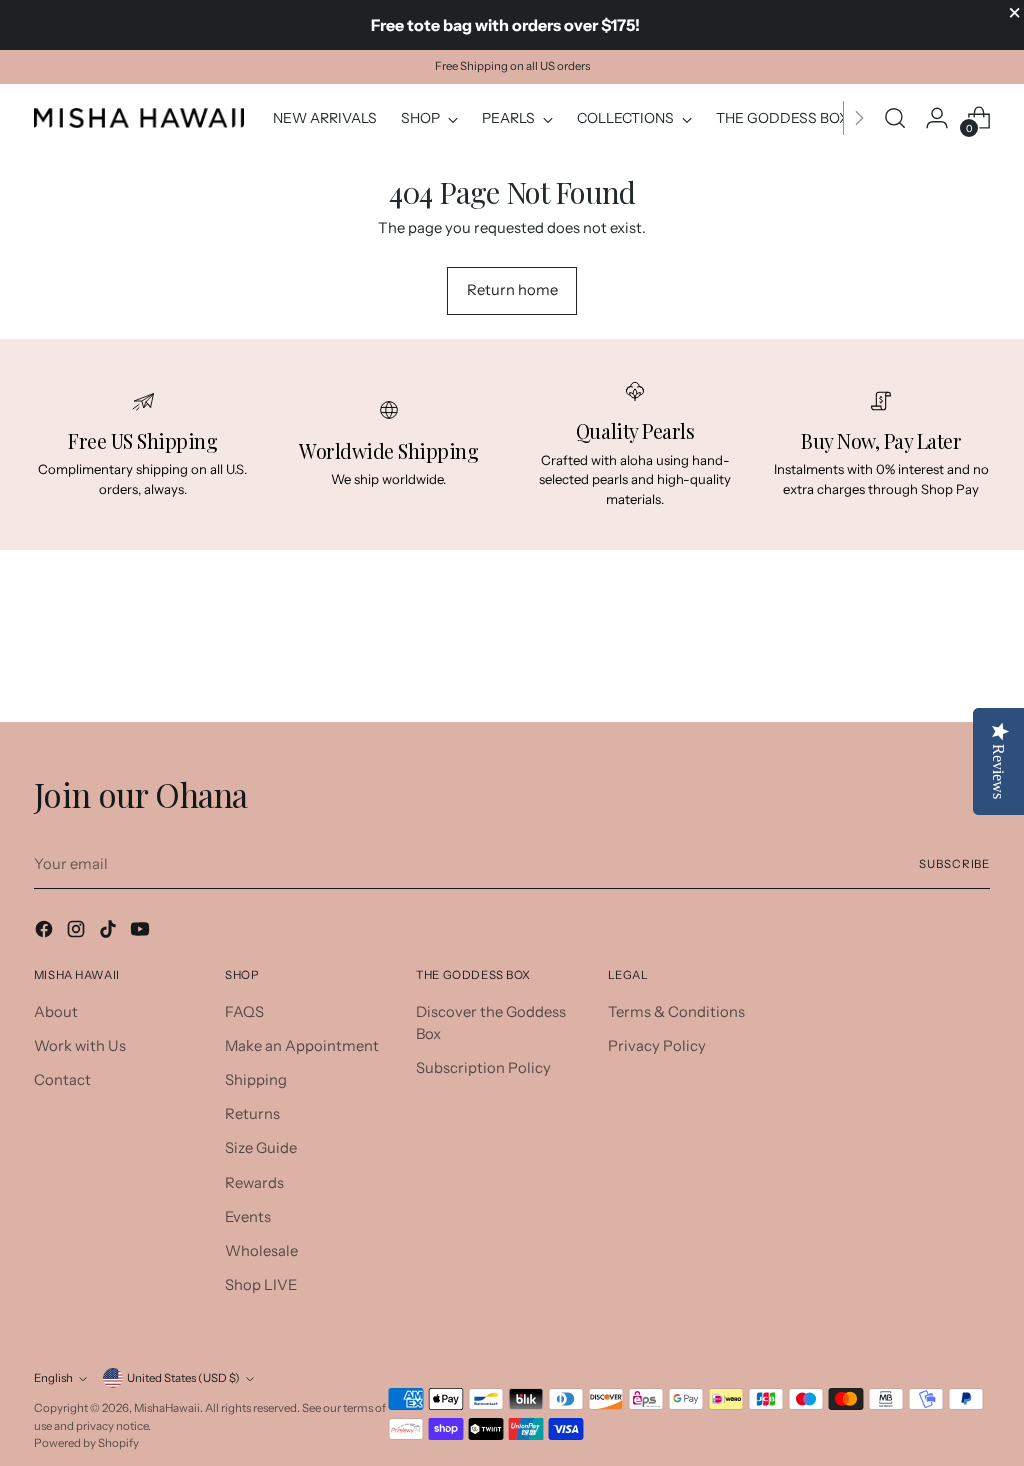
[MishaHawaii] (139, 117)
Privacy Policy (657, 1046)
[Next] (859, 118)
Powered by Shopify (86, 1443)
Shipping (256, 1080)
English (53, 1378)
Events (248, 1217)
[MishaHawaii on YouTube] (142, 932)
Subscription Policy (483, 1068)
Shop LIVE (261, 1285)
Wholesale (261, 1251)
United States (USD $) (183, 1378)
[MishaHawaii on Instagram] (78, 932)
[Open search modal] (895, 118)
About (56, 1012)
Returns (252, 1114)
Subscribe (954, 864)
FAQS (244, 1012)
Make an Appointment (302, 1046)
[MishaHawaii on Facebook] (46, 932)
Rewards (254, 1183)
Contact (62, 1080)
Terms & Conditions (676, 1012)
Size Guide (261, 1148)
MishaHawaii (167, 1408)
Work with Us (80, 1046)
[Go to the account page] (937, 118)
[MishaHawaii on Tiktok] (110, 932)
